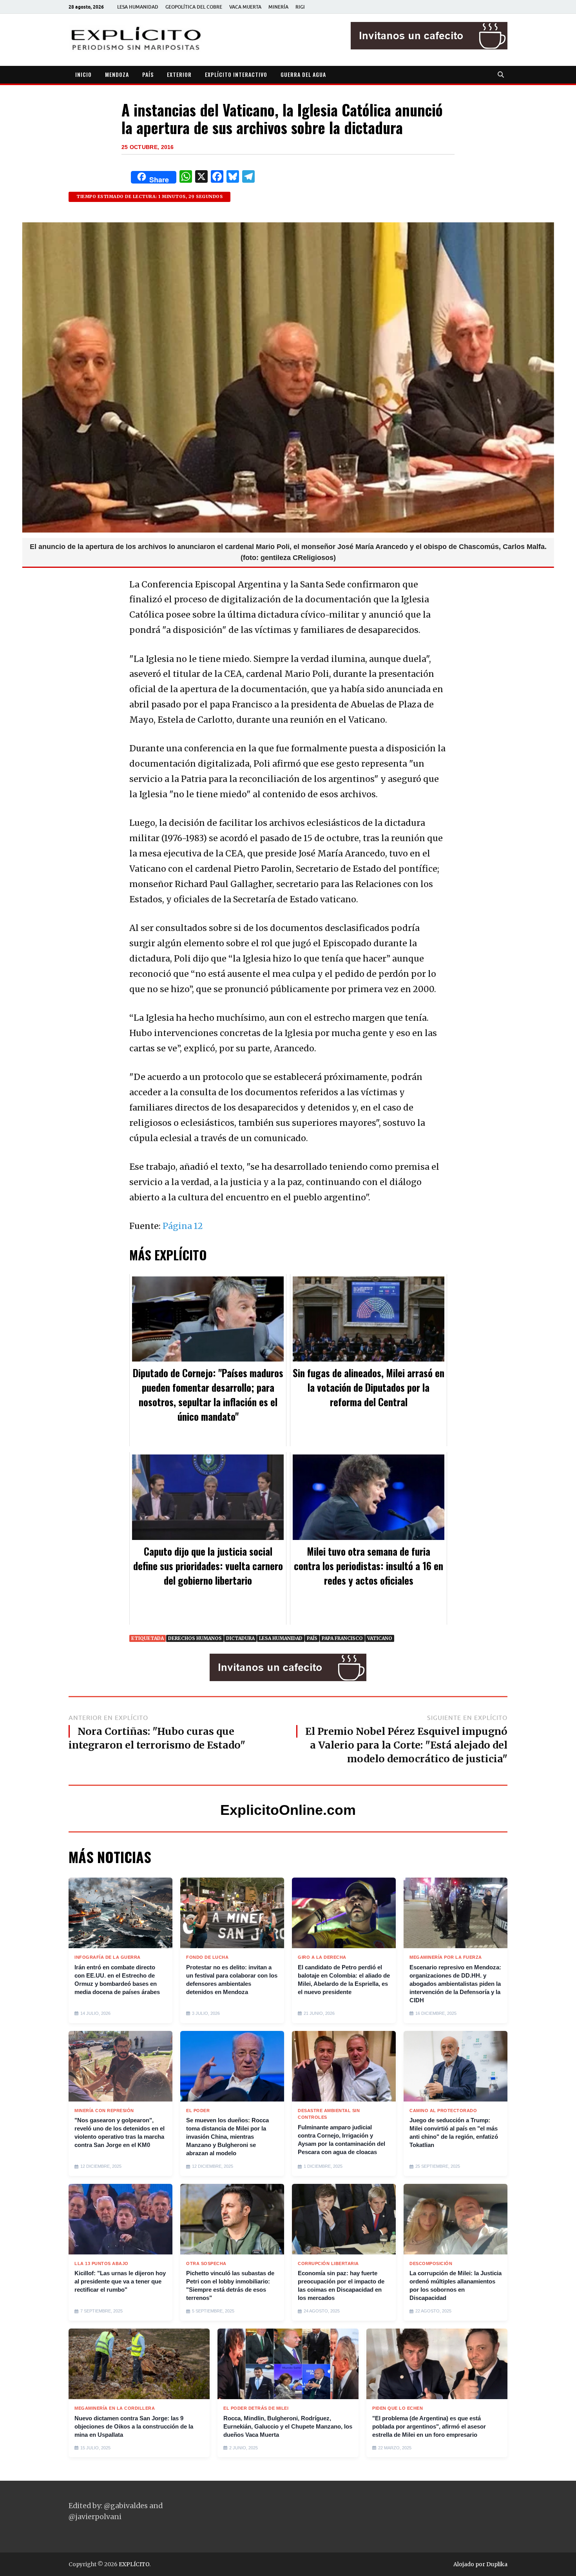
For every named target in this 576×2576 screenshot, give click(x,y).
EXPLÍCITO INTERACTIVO (236, 74)
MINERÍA (278, 7)
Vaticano (380, 1638)
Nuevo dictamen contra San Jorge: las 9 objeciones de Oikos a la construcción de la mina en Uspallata (134, 2426)
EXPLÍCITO (134, 2564)
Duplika (497, 2564)
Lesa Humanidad (281, 1638)
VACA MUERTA (245, 7)
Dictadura (240, 1638)
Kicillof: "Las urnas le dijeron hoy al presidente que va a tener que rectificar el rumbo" (120, 2281)
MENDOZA (117, 74)
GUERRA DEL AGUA (303, 74)
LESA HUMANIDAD (138, 7)
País (312, 1638)
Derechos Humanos (195, 1638)
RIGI (300, 7)
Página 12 (183, 1226)
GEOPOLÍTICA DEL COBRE (194, 7)
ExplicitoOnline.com (288, 1810)
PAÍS (148, 74)
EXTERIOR (179, 74)
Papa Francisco (342, 1638)
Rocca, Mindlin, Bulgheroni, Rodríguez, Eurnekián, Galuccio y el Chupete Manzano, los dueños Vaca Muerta (288, 2426)
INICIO (83, 74)
